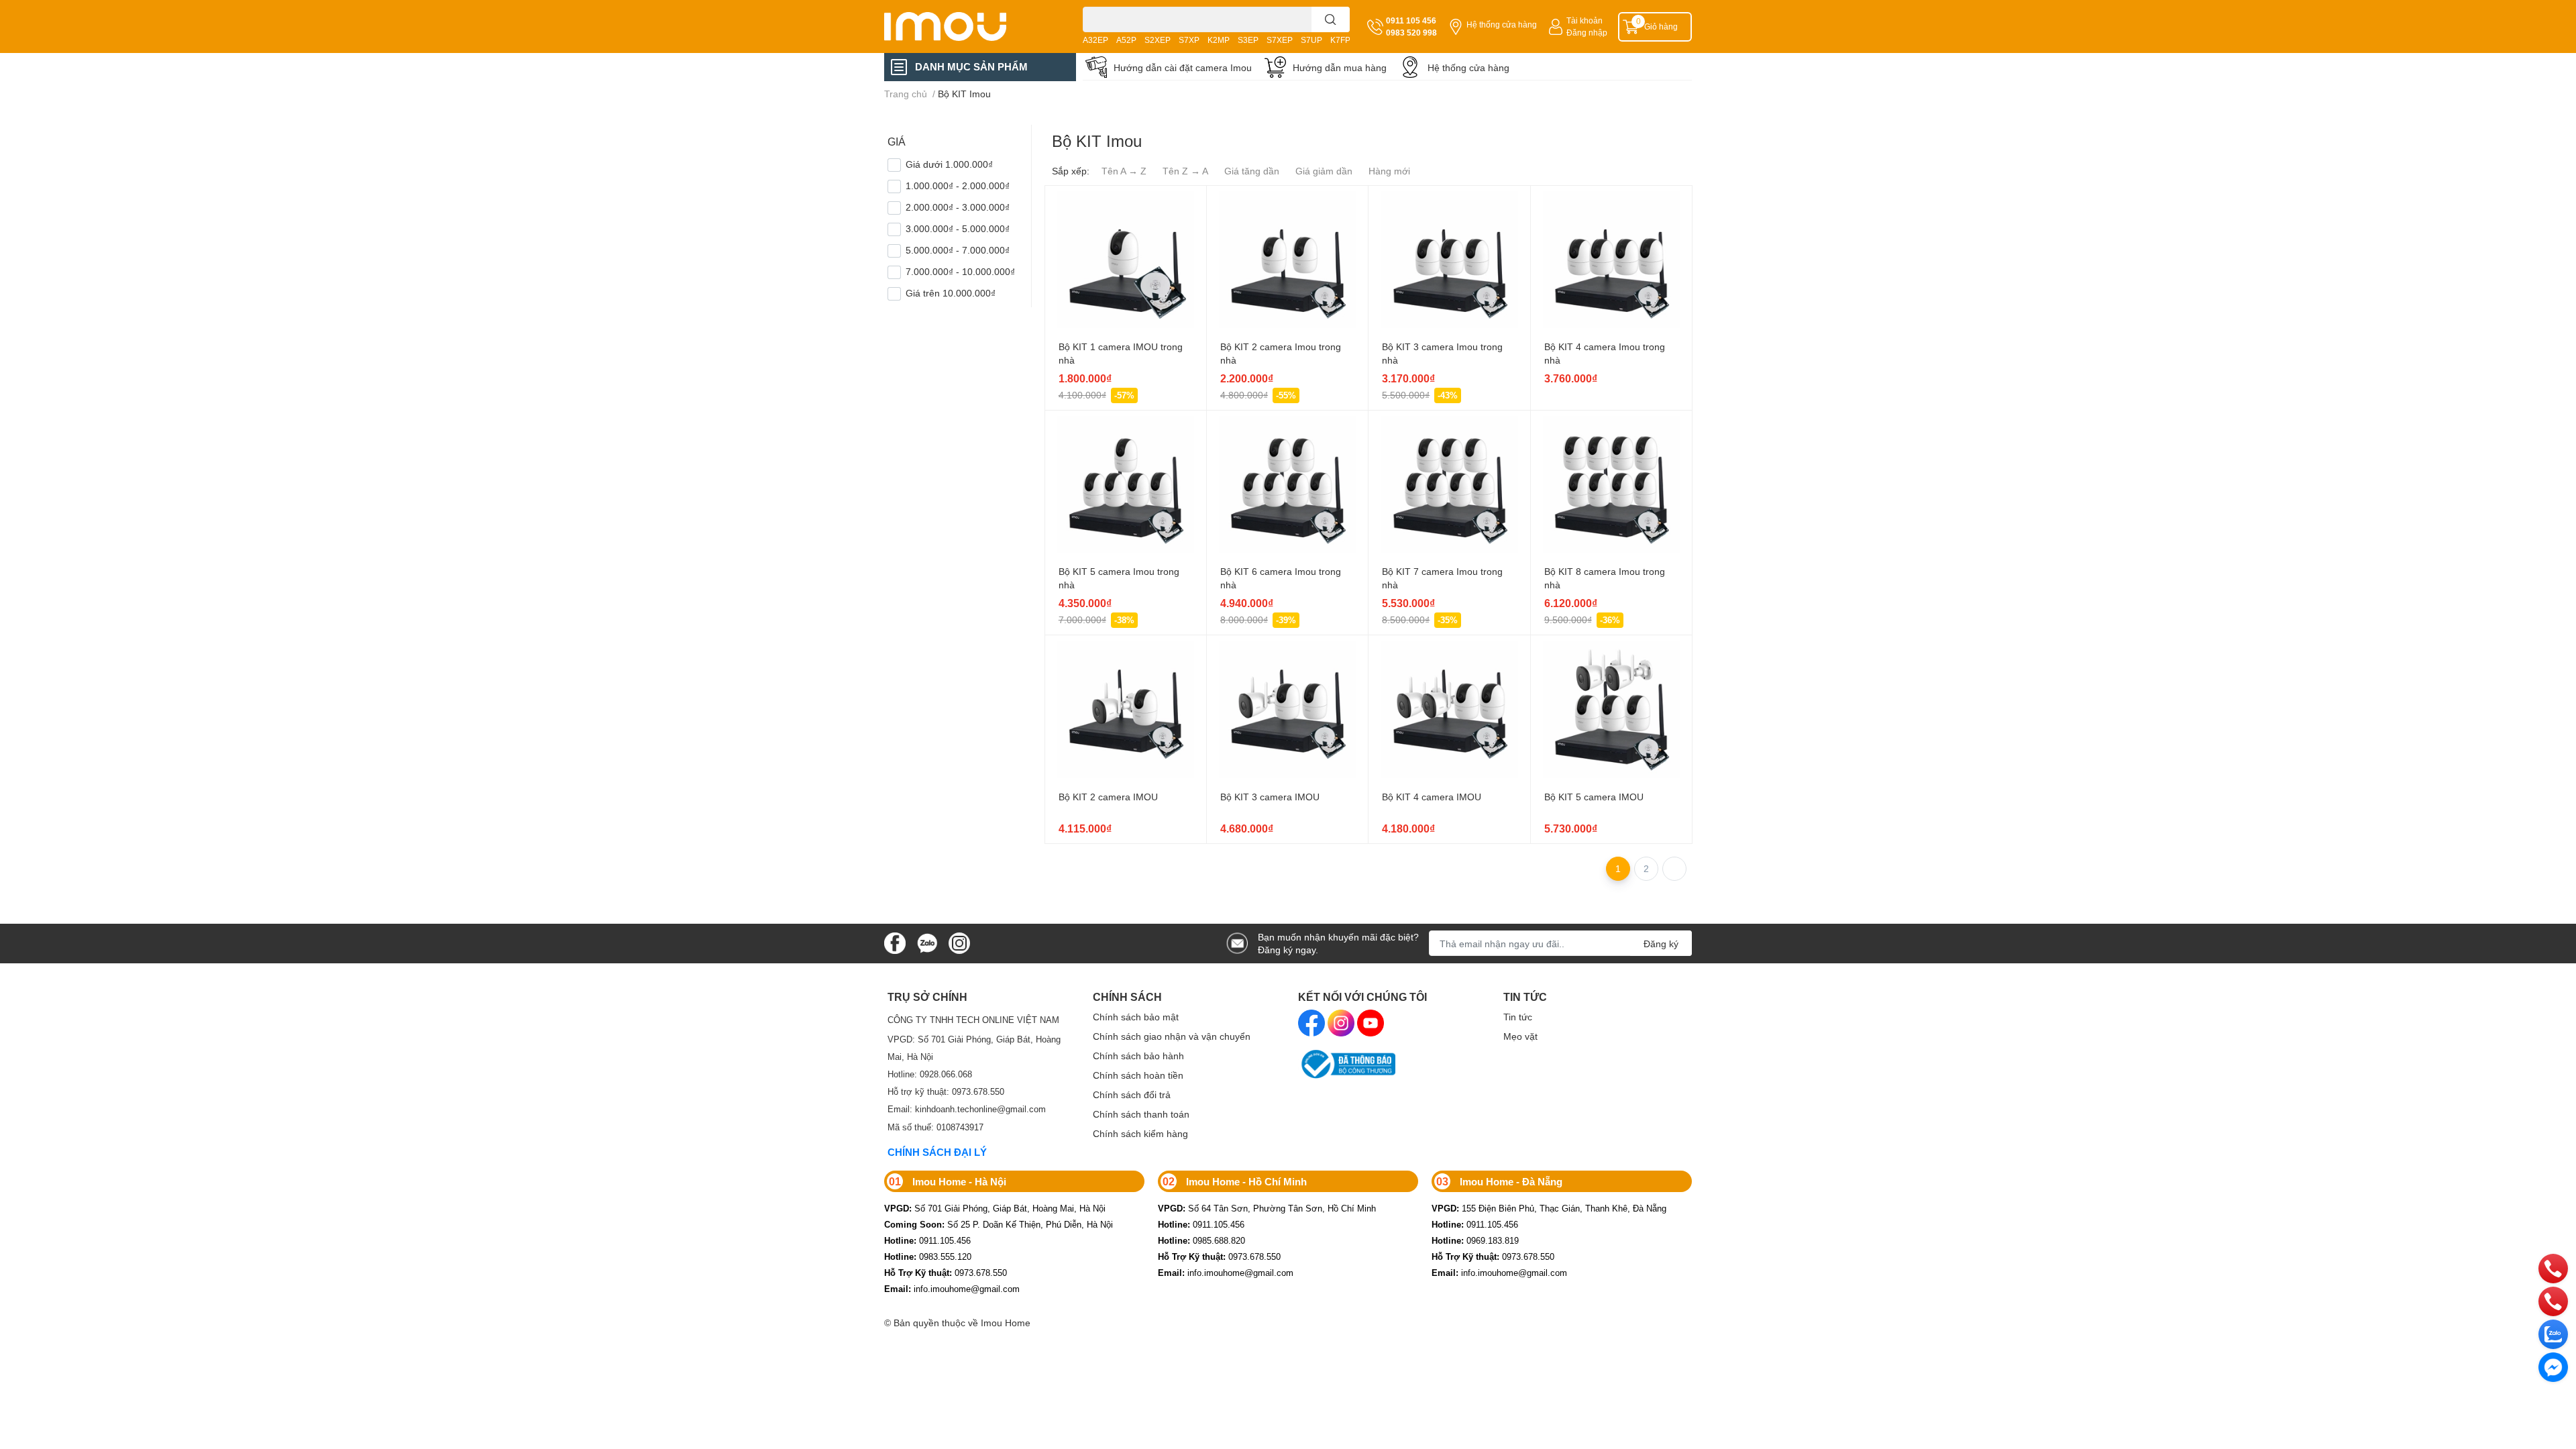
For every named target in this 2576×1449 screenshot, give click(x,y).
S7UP (1311, 40)
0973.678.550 (946, 1273)
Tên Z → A (1185, 171)
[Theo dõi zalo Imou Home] (927, 942)
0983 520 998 (1411, 33)
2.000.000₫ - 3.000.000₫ (958, 207)
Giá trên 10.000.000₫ (951, 293)
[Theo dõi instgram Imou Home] (959, 942)
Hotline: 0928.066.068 (930, 1074)
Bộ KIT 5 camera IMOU (1594, 797)
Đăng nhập (1587, 33)
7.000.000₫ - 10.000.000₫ (960, 271)
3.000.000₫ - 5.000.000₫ (958, 228)
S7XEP (1280, 40)
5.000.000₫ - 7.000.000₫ (958, 250)
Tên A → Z (1124, 171)
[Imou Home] (967, 26)
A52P (1126, 40)
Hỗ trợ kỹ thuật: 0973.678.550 (946, 1091)
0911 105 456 (1411, 20)
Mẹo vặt (1520, 1036)
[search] (1331, 19)
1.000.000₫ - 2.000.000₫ (958, 185)
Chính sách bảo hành (1138, 1056)
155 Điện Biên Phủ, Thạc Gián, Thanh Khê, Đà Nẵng (1549, 1208)
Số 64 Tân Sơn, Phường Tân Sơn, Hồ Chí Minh (1267, 1208)
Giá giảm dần (1324, 171)
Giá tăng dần (1252, 171)
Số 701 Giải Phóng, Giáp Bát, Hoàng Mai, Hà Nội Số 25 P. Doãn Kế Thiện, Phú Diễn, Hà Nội (999, 1216)
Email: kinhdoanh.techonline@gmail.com (967, 1109)
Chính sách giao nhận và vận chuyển (1172, 1036)
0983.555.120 (928, 1256)
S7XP (1189, 40)
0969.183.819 (1475, 1240)
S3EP (1248, 40)
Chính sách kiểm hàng (1140, 1133)
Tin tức (1518, 1017)
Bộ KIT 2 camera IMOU (1108, 797)
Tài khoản (1585, 20)
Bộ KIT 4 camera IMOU (1432, 797)
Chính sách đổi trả (1132, 1094)
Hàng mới (1389, 171)
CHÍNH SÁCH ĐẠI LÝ (937, 1152)
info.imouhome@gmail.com (952, 1289)
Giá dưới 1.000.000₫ (949, 164)
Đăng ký (1661, 944)
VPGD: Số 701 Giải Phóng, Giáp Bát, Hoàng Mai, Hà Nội (974, 1048)
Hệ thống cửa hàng (1502, 24)
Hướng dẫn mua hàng (1340, 67)
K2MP (1219, 40)
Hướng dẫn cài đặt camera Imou (1183, 67)
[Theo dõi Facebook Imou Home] (895, 942)
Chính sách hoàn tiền (1138, 1075)
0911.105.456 (927, 1240)
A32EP (1095, 40)
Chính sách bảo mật (1136, 1017)
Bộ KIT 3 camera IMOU (1270, 797)
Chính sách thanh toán (1141, 1114)
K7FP (1340, 40)
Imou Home (1006, 1323)
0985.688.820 (1201, 1240)
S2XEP (1158, 40)
